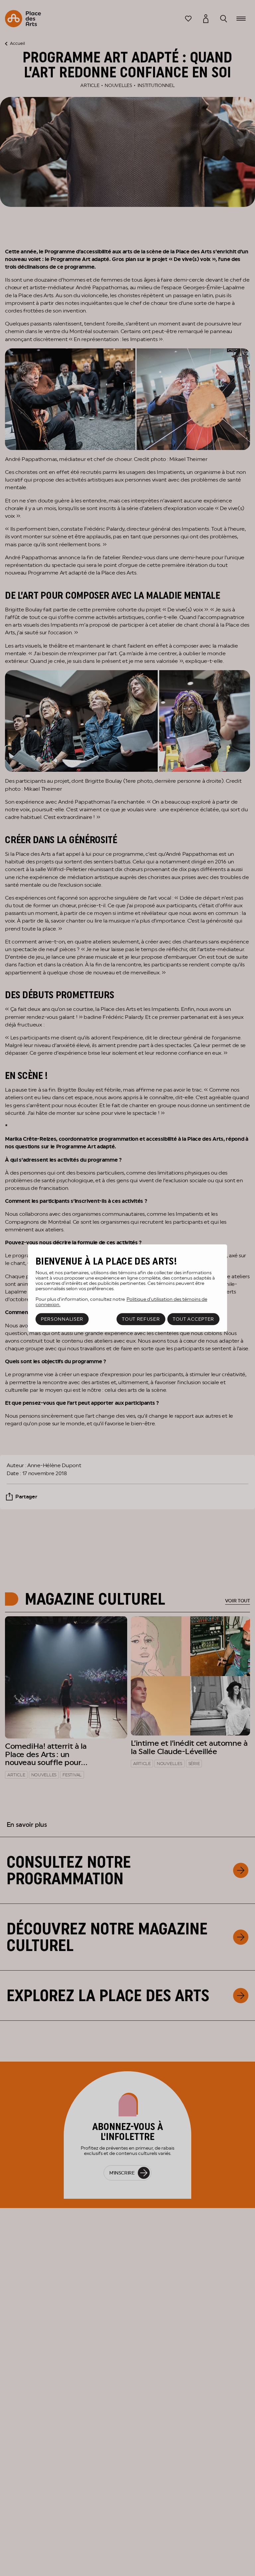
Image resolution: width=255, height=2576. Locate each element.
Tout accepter (193, 1319)
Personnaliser (62, 1319)
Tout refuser (141, 1319)
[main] (127, 1288)
